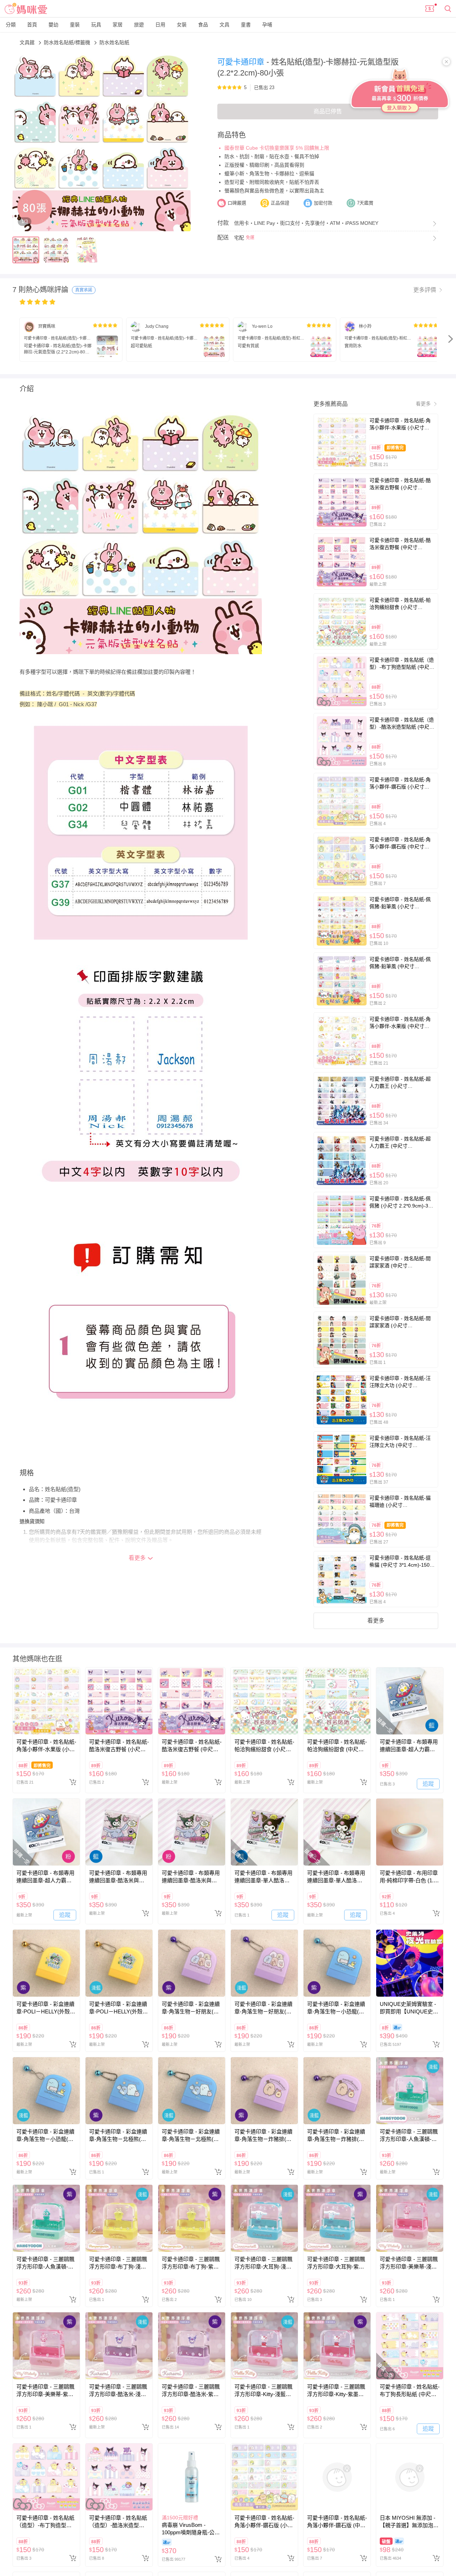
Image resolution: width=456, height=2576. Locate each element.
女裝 (182, 25)
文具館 (28, 42)
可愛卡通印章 (242, 62)
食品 (203, 25)
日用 (160, 25)
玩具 (96, 25)
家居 (118, 25)
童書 (246, 25)
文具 (224, 25)
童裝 (75, 25)
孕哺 (267, 25)
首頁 (32, 25)
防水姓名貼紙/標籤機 (68, 42)
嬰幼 (53, 25)
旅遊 (139, 25)
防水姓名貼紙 (114, 42)
